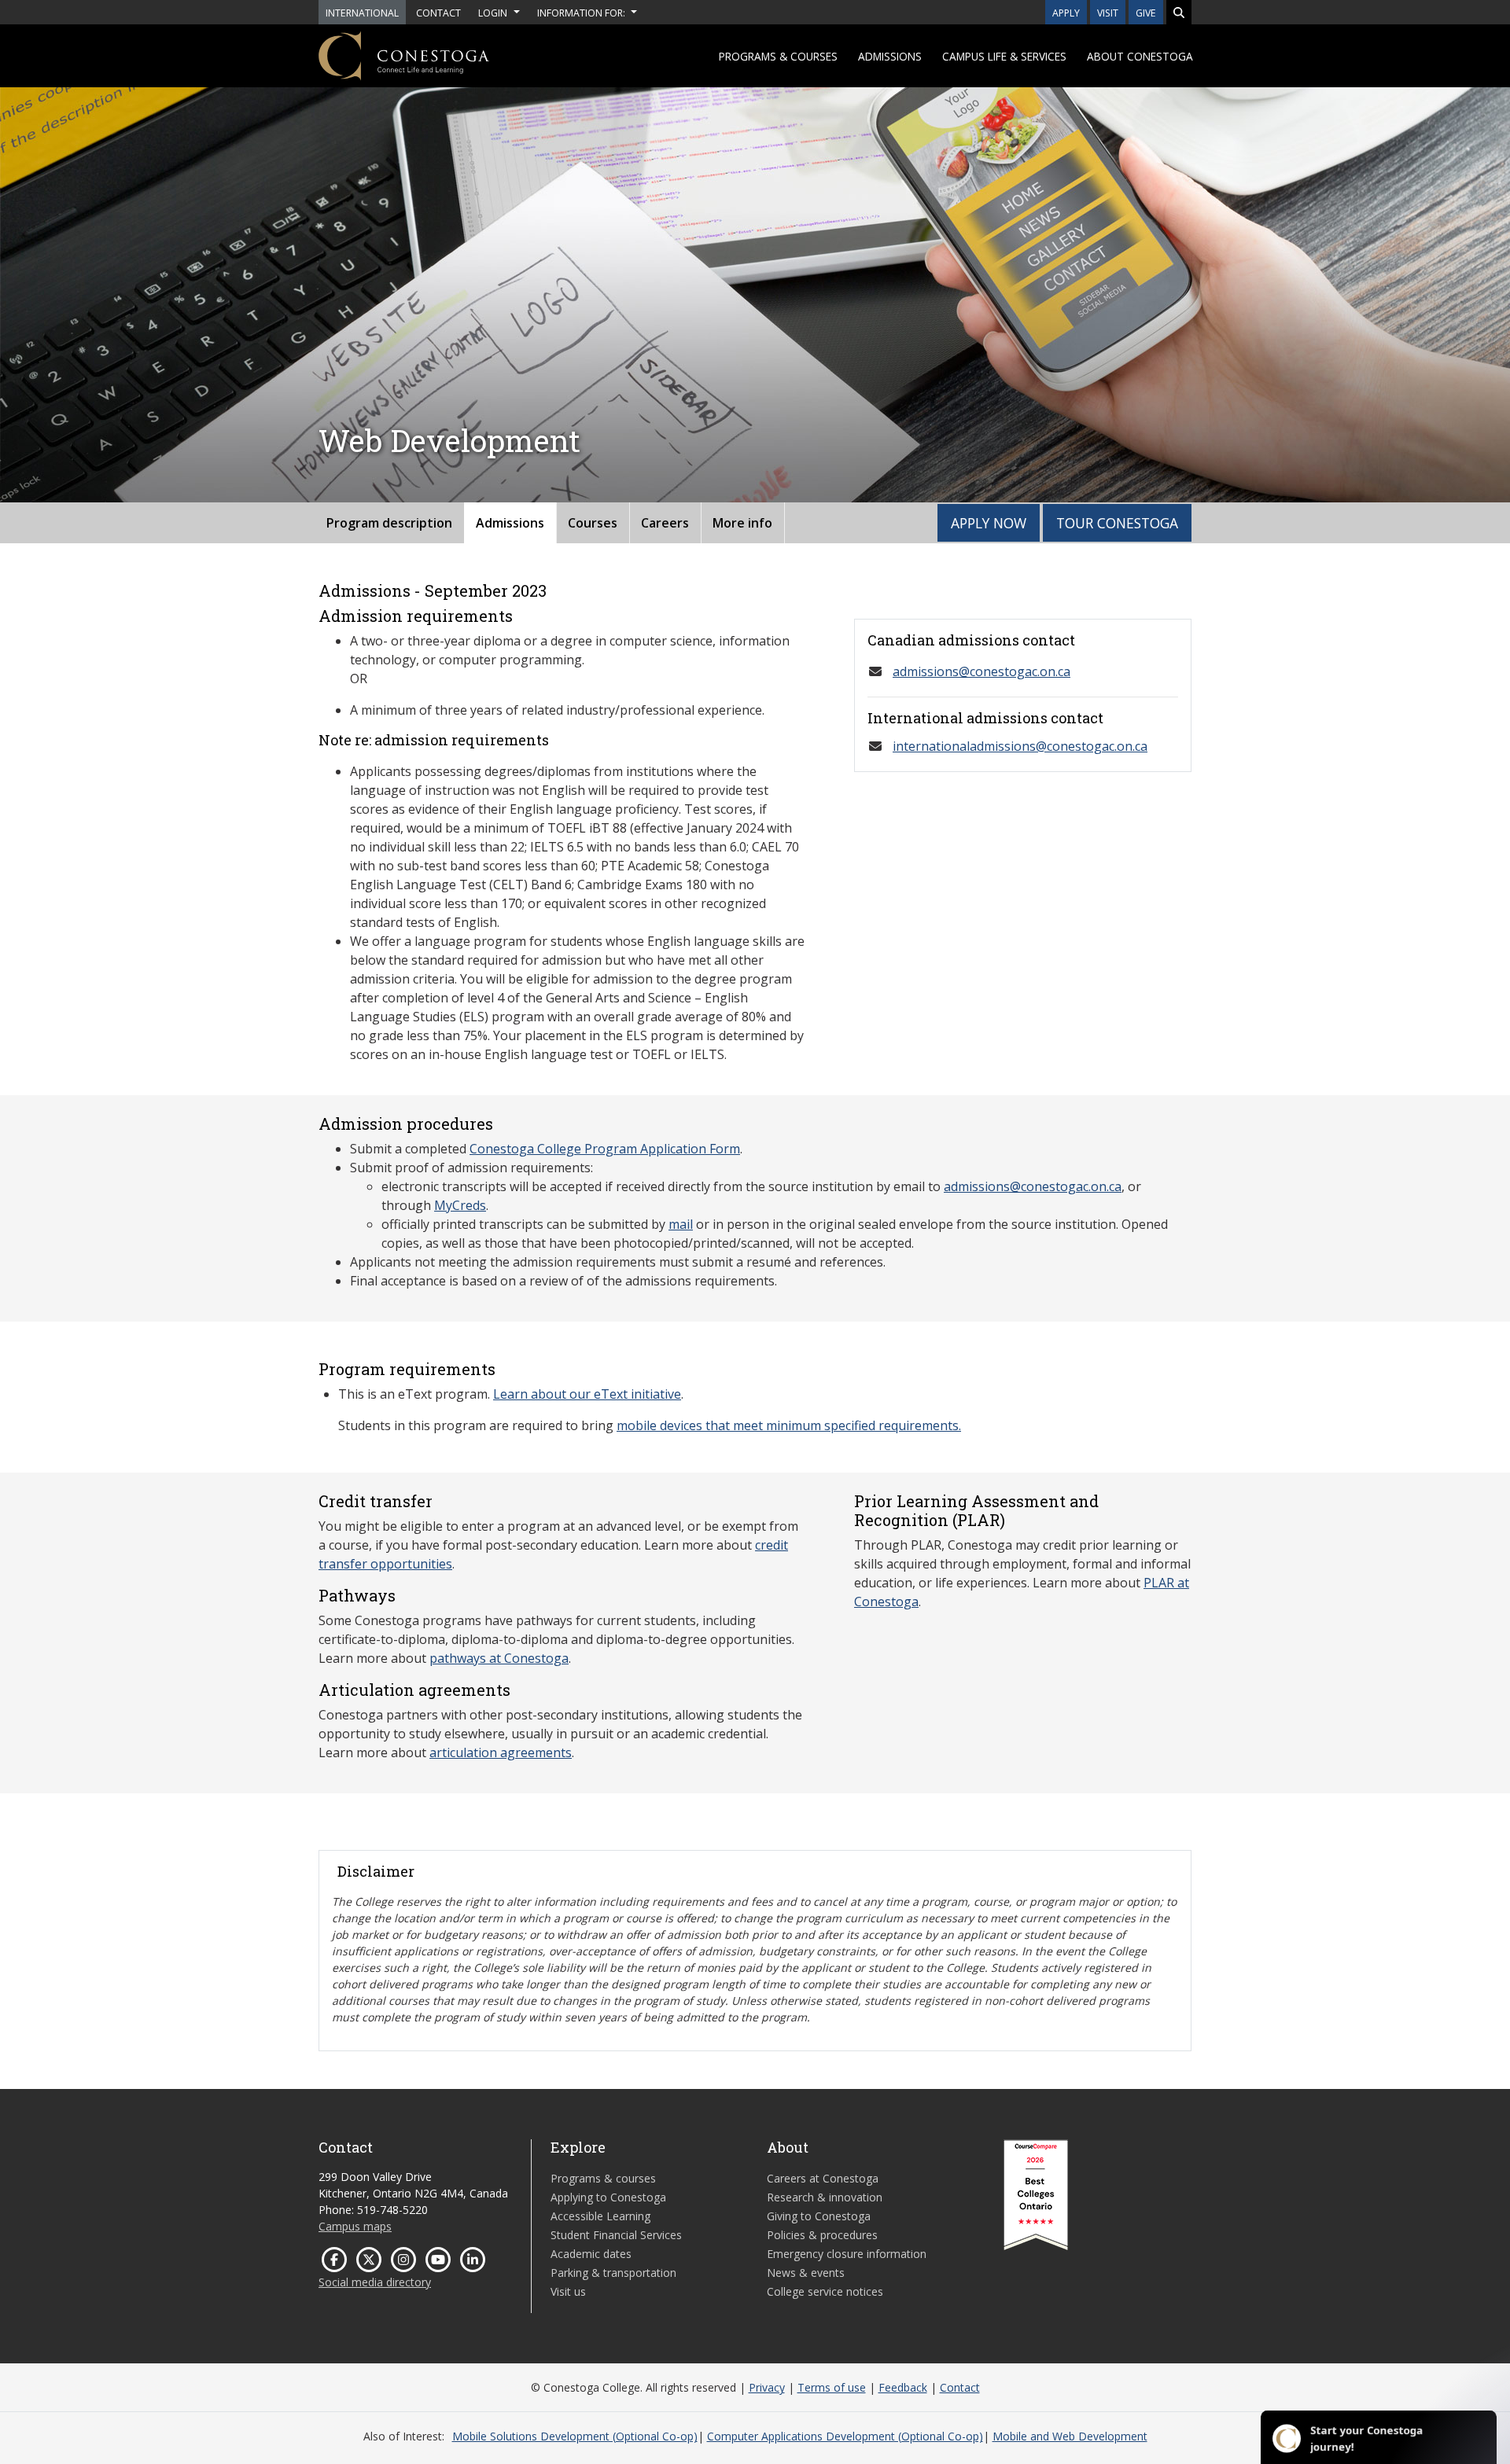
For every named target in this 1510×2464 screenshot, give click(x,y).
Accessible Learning (600, 2216)
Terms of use (832, 2387)
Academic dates (591, 2254)
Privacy (767, 2387)
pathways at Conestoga (499, 1658)
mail (681, 1224)
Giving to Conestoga (819, 2216)
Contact (960, 2387)
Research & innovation (825, 2197)
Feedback (903, 2387)
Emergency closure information (847, 2254)
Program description (389, 523)
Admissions (890, 56)
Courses (593, 523)
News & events (806, 2273)
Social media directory (375, 2282)
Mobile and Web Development (1070, 2436)
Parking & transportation (613, 2273)
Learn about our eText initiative (587, 1394)
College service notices (825, 2291)
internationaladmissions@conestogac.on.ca (1020, 746)
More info (742, 523)
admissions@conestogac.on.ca (981, 671)
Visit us (568, 2291)
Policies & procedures (822, 2235)
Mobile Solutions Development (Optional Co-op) (575, 2436)
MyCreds (460, 1205)
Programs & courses (778, 56)
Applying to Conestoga (608, 2197)
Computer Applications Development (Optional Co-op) (845, 2436)
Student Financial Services (616, 2235)
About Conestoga (1140, 56)
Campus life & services (1004, 56)
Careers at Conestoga (823, 2178)
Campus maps (355, 2226)
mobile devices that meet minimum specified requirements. (789, 1425)
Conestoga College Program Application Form (605, 1149)
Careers (665, 523)
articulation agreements (501, 1752)
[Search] (1179, 12)
